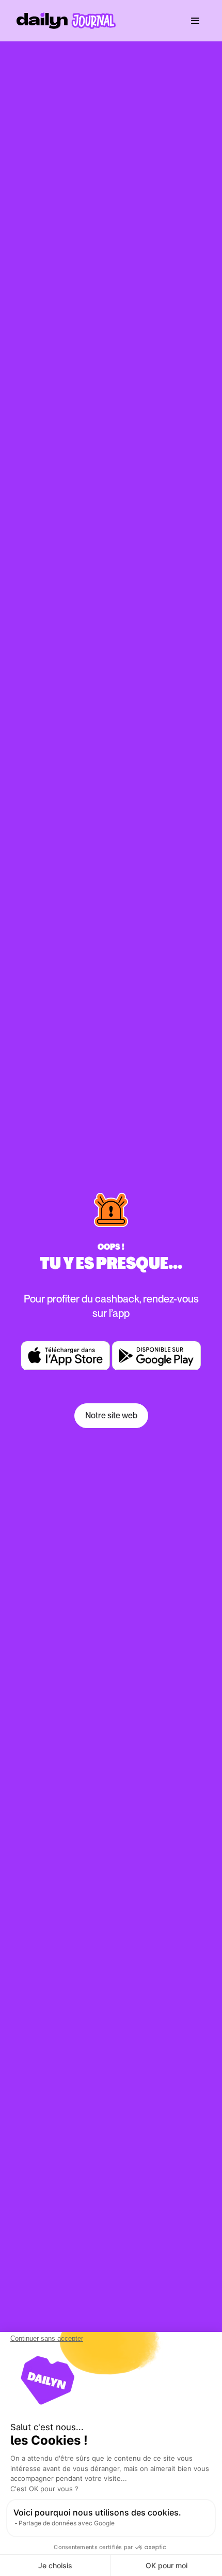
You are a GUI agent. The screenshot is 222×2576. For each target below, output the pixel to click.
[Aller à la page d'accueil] (66, 21)
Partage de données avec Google (67, 2523)
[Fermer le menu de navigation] (195, 21)
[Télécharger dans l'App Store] (66, 1356)
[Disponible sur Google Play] (156, 1356)
